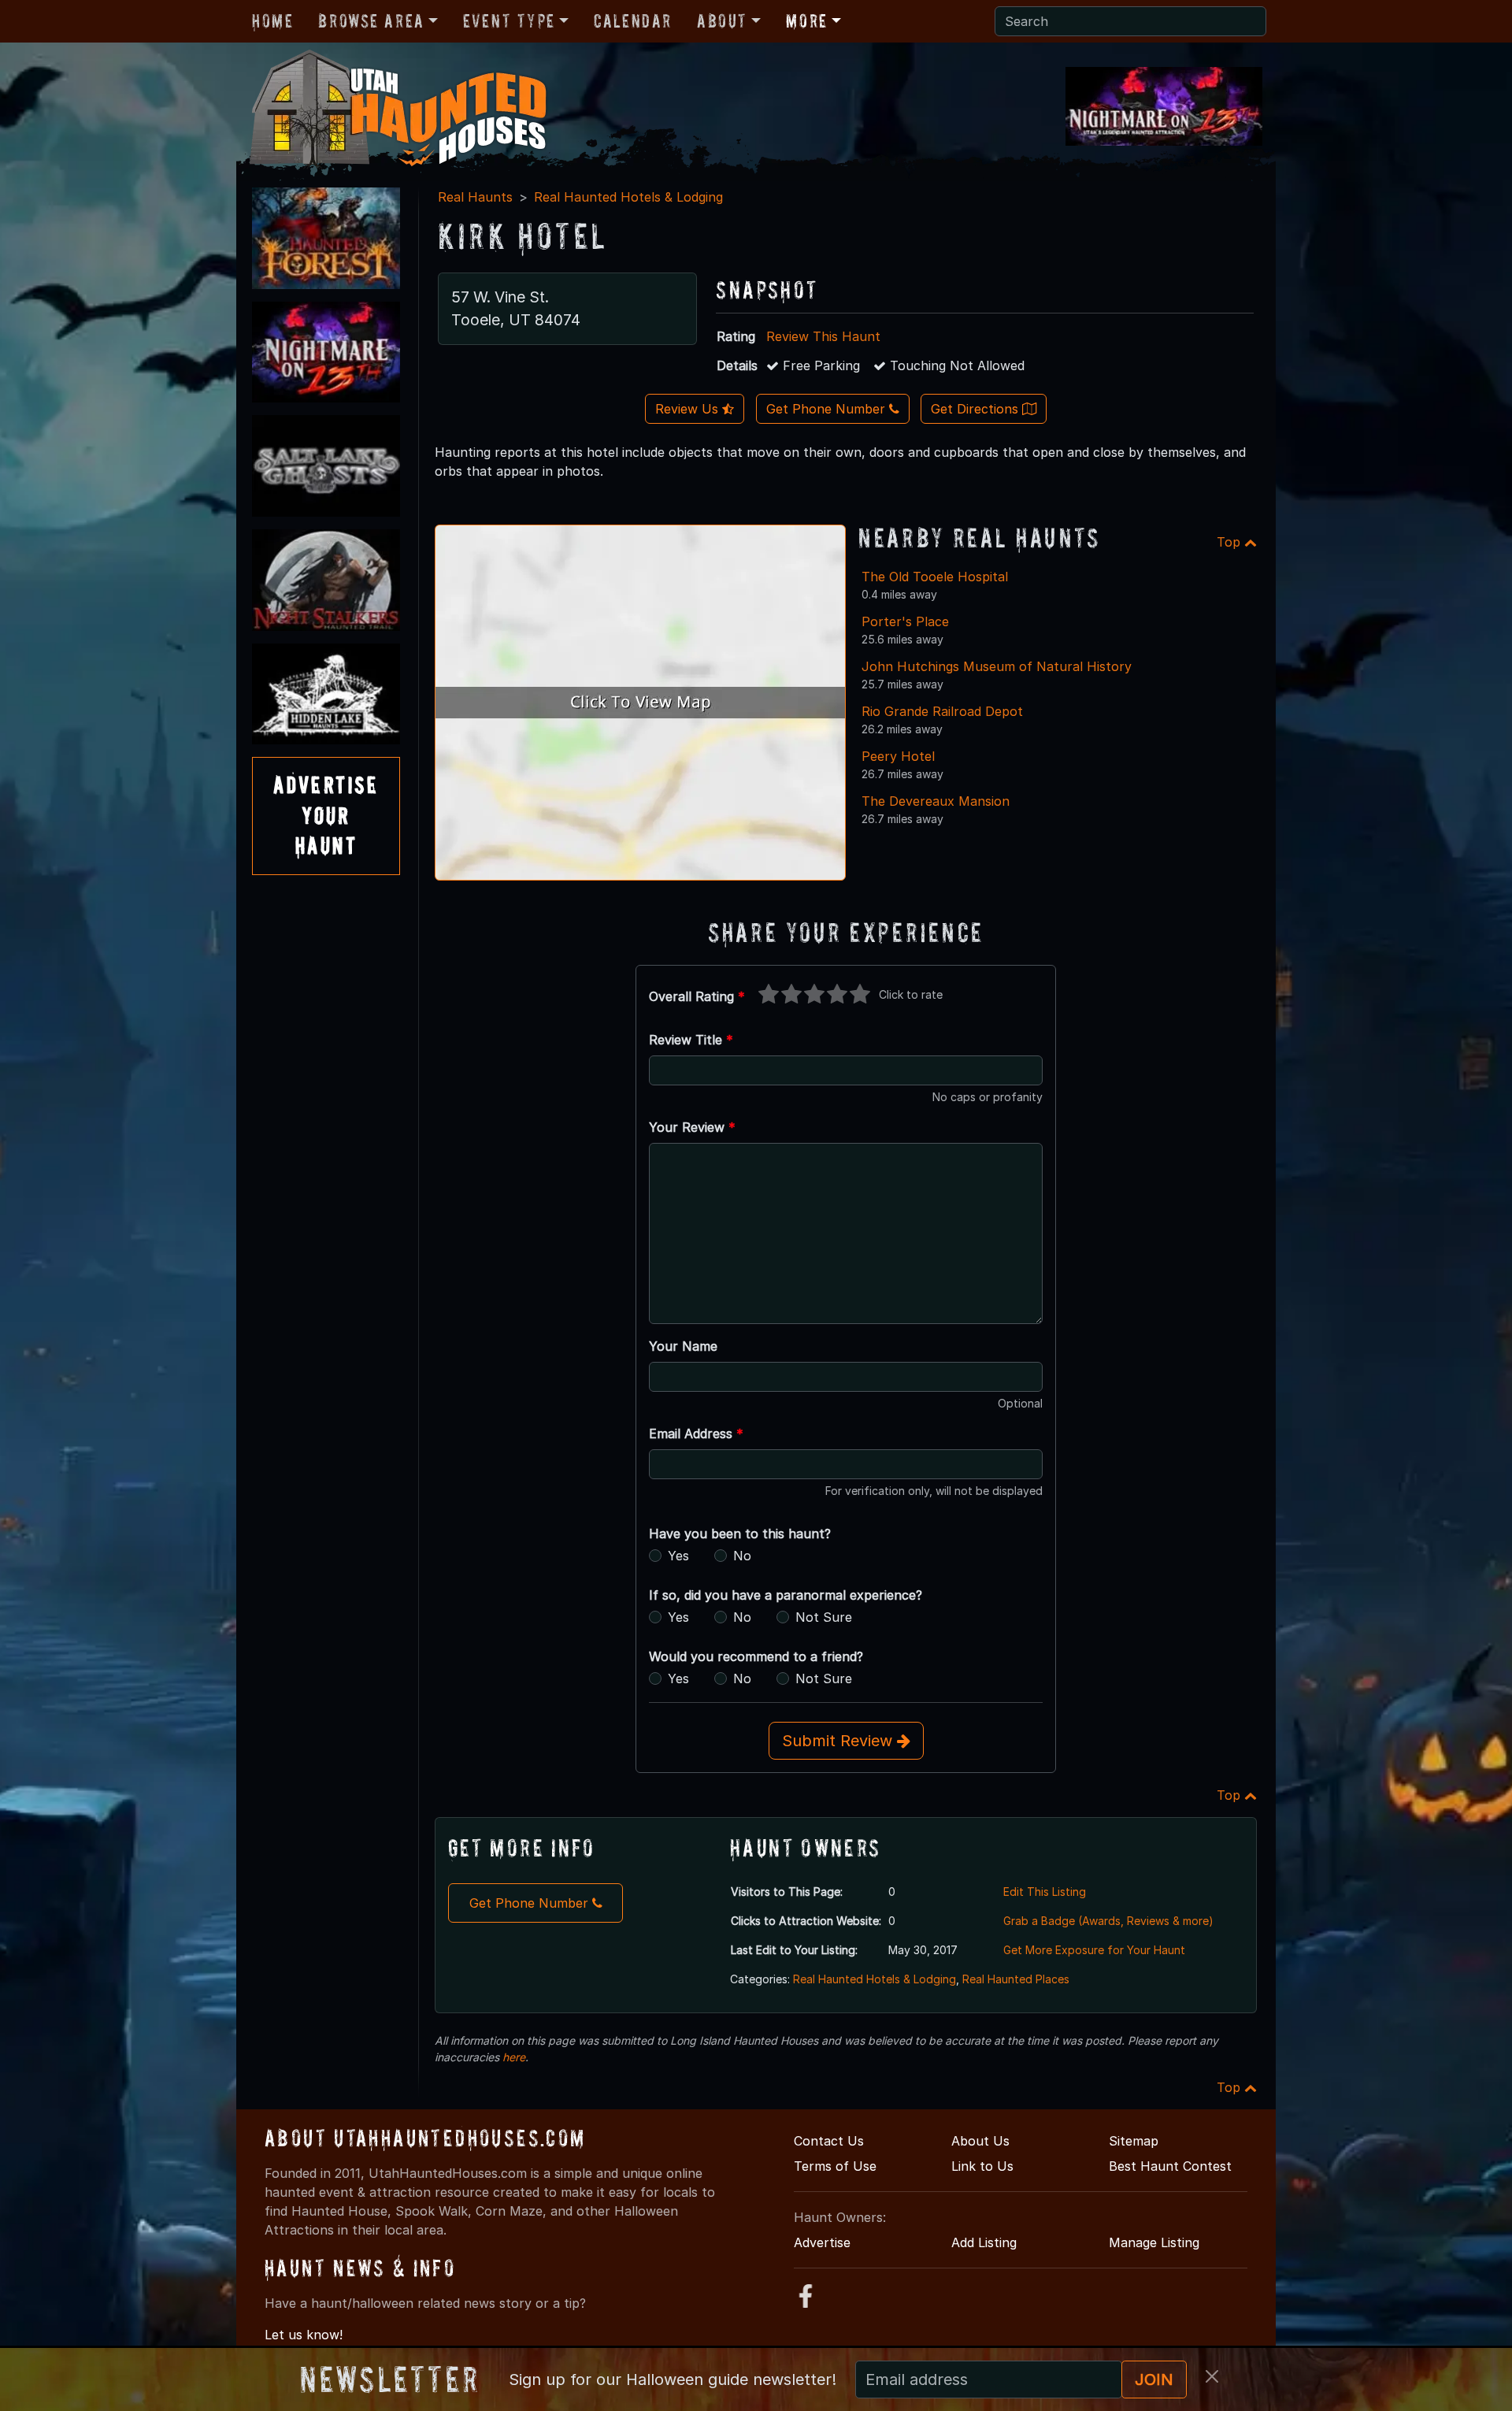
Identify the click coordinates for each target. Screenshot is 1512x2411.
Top (1230, 542)
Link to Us (982, 2166)
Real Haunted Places (1016, 1979)
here (514, 2057)
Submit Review (839, 1741)
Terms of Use (835, 2166)
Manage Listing (1154, 2242)
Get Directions (976, 409)
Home (272, 21)
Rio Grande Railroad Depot (942, 711)
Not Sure (824, 1617)
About (722, 21)
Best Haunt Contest (1170, 2166)
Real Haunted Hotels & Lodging (628, 197)
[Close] (1212, 2376)
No (742, 1556)
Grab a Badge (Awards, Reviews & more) (1108, 1921)
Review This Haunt (823, 336)
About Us (980, 2141)
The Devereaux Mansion (936, 801)
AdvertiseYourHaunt (326, 815)
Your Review (692, 1127)
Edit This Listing (1045, 1892)
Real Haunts (475, 197)
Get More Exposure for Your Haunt (1094, 1950)
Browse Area (371, 21)
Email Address (696, 1434)
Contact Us (829, 2141)
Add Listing (984, 2242)
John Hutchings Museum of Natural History (997, 666)
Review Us (689, 409)
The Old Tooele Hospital (935, 577)
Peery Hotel (898, 756)
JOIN (1154, 2379)
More (806, 21)
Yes (678, 1556)
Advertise (822, 2242)
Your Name (683, 1346)
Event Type (509, 21)
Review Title (691, 1040)
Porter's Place (905, 621)
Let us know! (304, 2335)
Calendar (633, 21)
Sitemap (1134, 2141)
